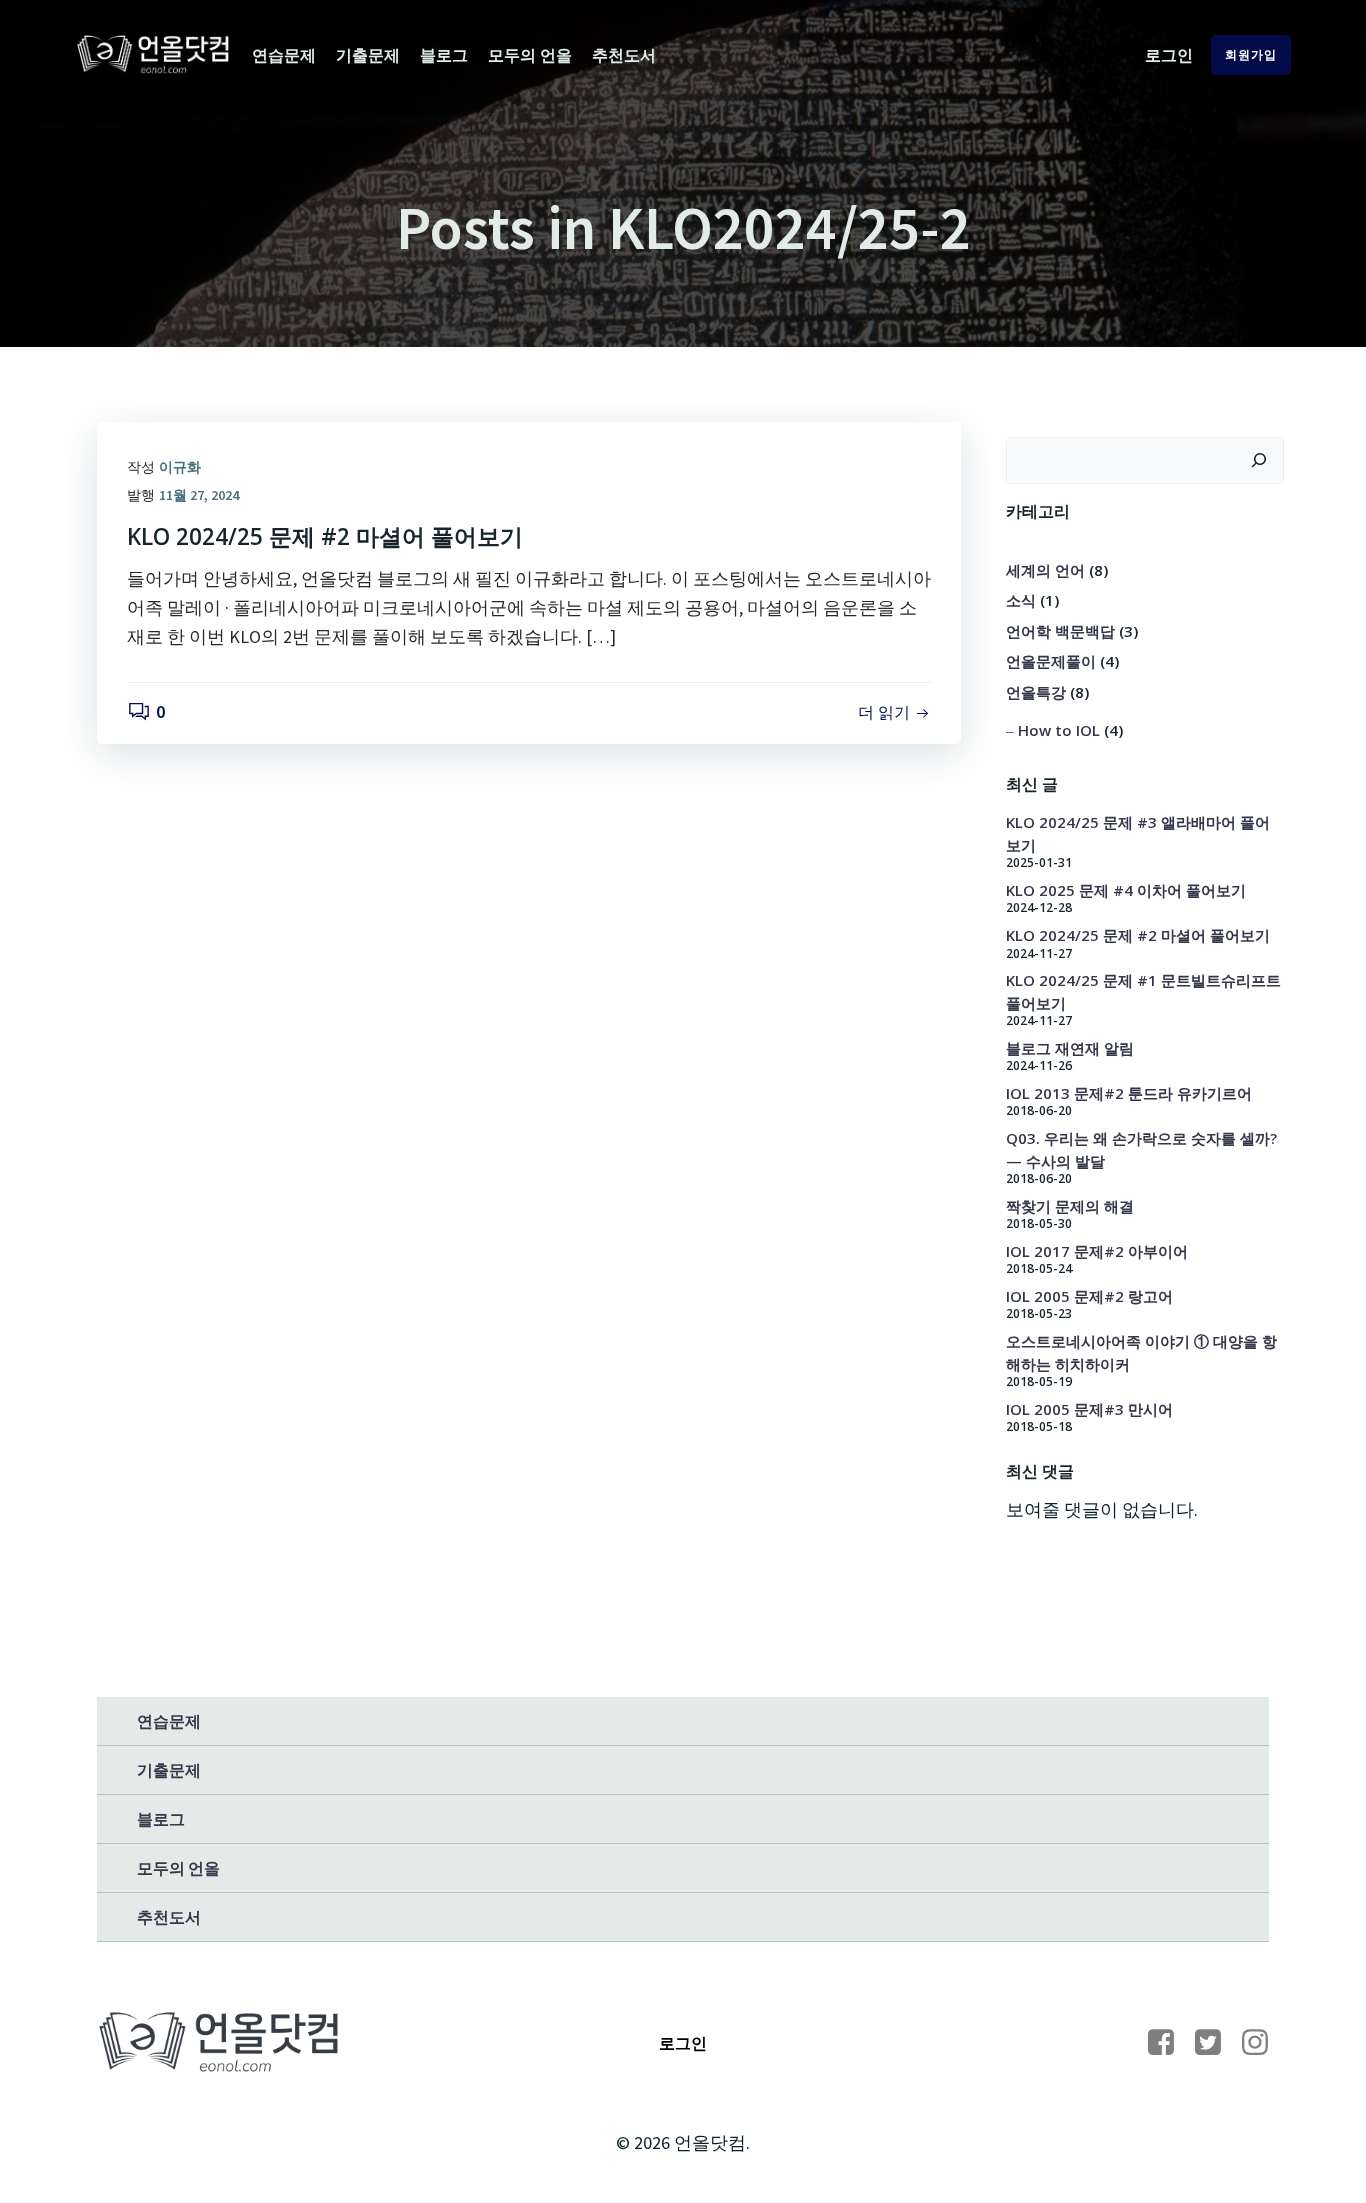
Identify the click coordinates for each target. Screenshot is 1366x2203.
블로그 (444, 55)
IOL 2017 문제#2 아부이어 (1097, 1251)
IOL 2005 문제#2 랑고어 (1089, 1296)
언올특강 (1036, 692)
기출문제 (368, 55)
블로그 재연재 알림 (1070, 1048)
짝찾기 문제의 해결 (1070, 1206)
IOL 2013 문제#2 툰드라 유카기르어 (1129, 1093)
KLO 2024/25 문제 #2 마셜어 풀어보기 (1138, 935)
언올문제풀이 (1051, 661)
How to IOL (1059, 730)
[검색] (1259, 461)
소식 (1021, 600)
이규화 (180, 467)
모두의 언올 (530, 55)
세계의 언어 (1045, 570)
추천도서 (624, 55)
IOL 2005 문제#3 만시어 (1089, 1409)
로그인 (1169, 55)
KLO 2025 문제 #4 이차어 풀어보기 (1126, 890)
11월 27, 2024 (199, 495)
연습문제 (284, 55)
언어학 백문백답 (1060, 631)
